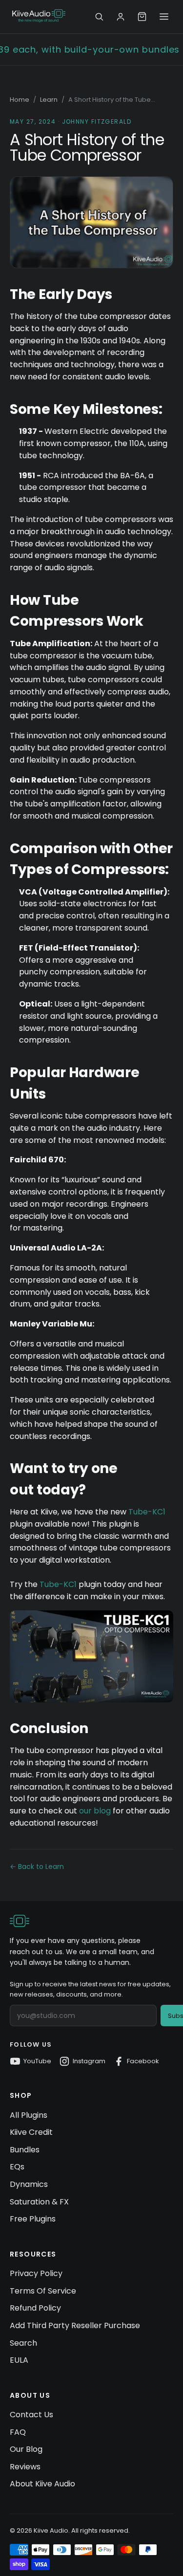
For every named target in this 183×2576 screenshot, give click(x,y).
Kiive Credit (31, 2132)
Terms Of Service (43, 2291)
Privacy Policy (36, 2273)
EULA (19, 2360)
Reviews (25, 2467)
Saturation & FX (39, 2202)
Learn (49, 100)
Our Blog (26, 2449)
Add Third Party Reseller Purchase (75, 2325)
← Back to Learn (37, 1867)
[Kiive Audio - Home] (39, 15)
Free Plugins (33, 2219)
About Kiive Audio (42, 2484)
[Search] (99, 17)
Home (20, 100)
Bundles (25, 2150)
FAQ (18, 2432)
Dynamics (29, 2184)
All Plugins (29, 2115)
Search (23, 2343)
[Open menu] (164, 17)
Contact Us (31, 2415)
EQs (17, 2167)
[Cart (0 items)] (142, 17)
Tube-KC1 (147, 1512)
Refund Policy (35, 2308)
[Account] (121, 17)
